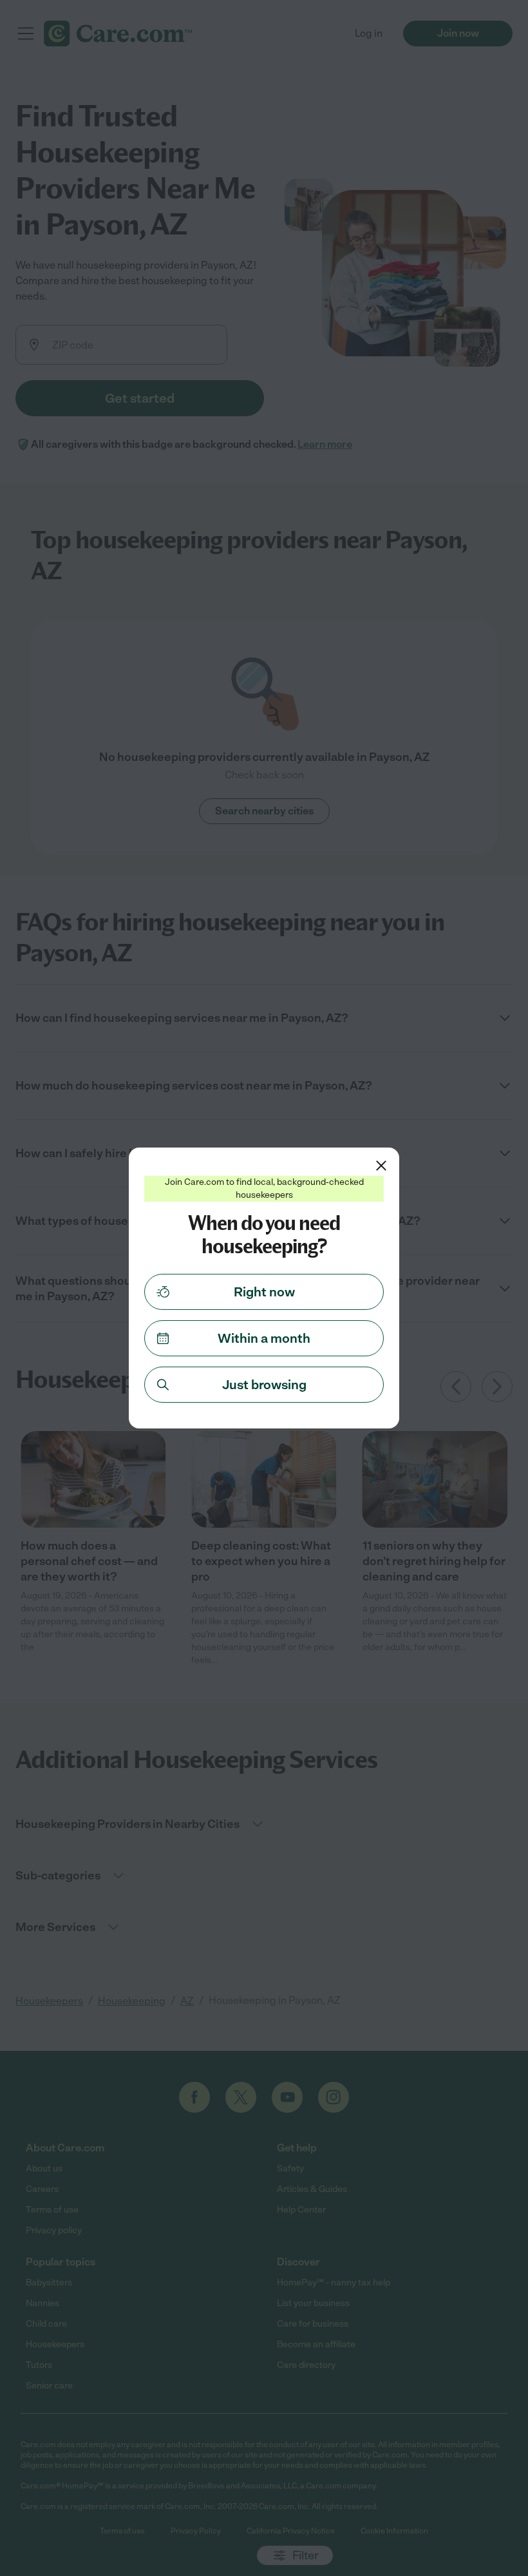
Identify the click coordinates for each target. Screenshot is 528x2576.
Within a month (264, 1338)
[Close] (381, 1166)
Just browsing (264, 1385)
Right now (264, 1292)
